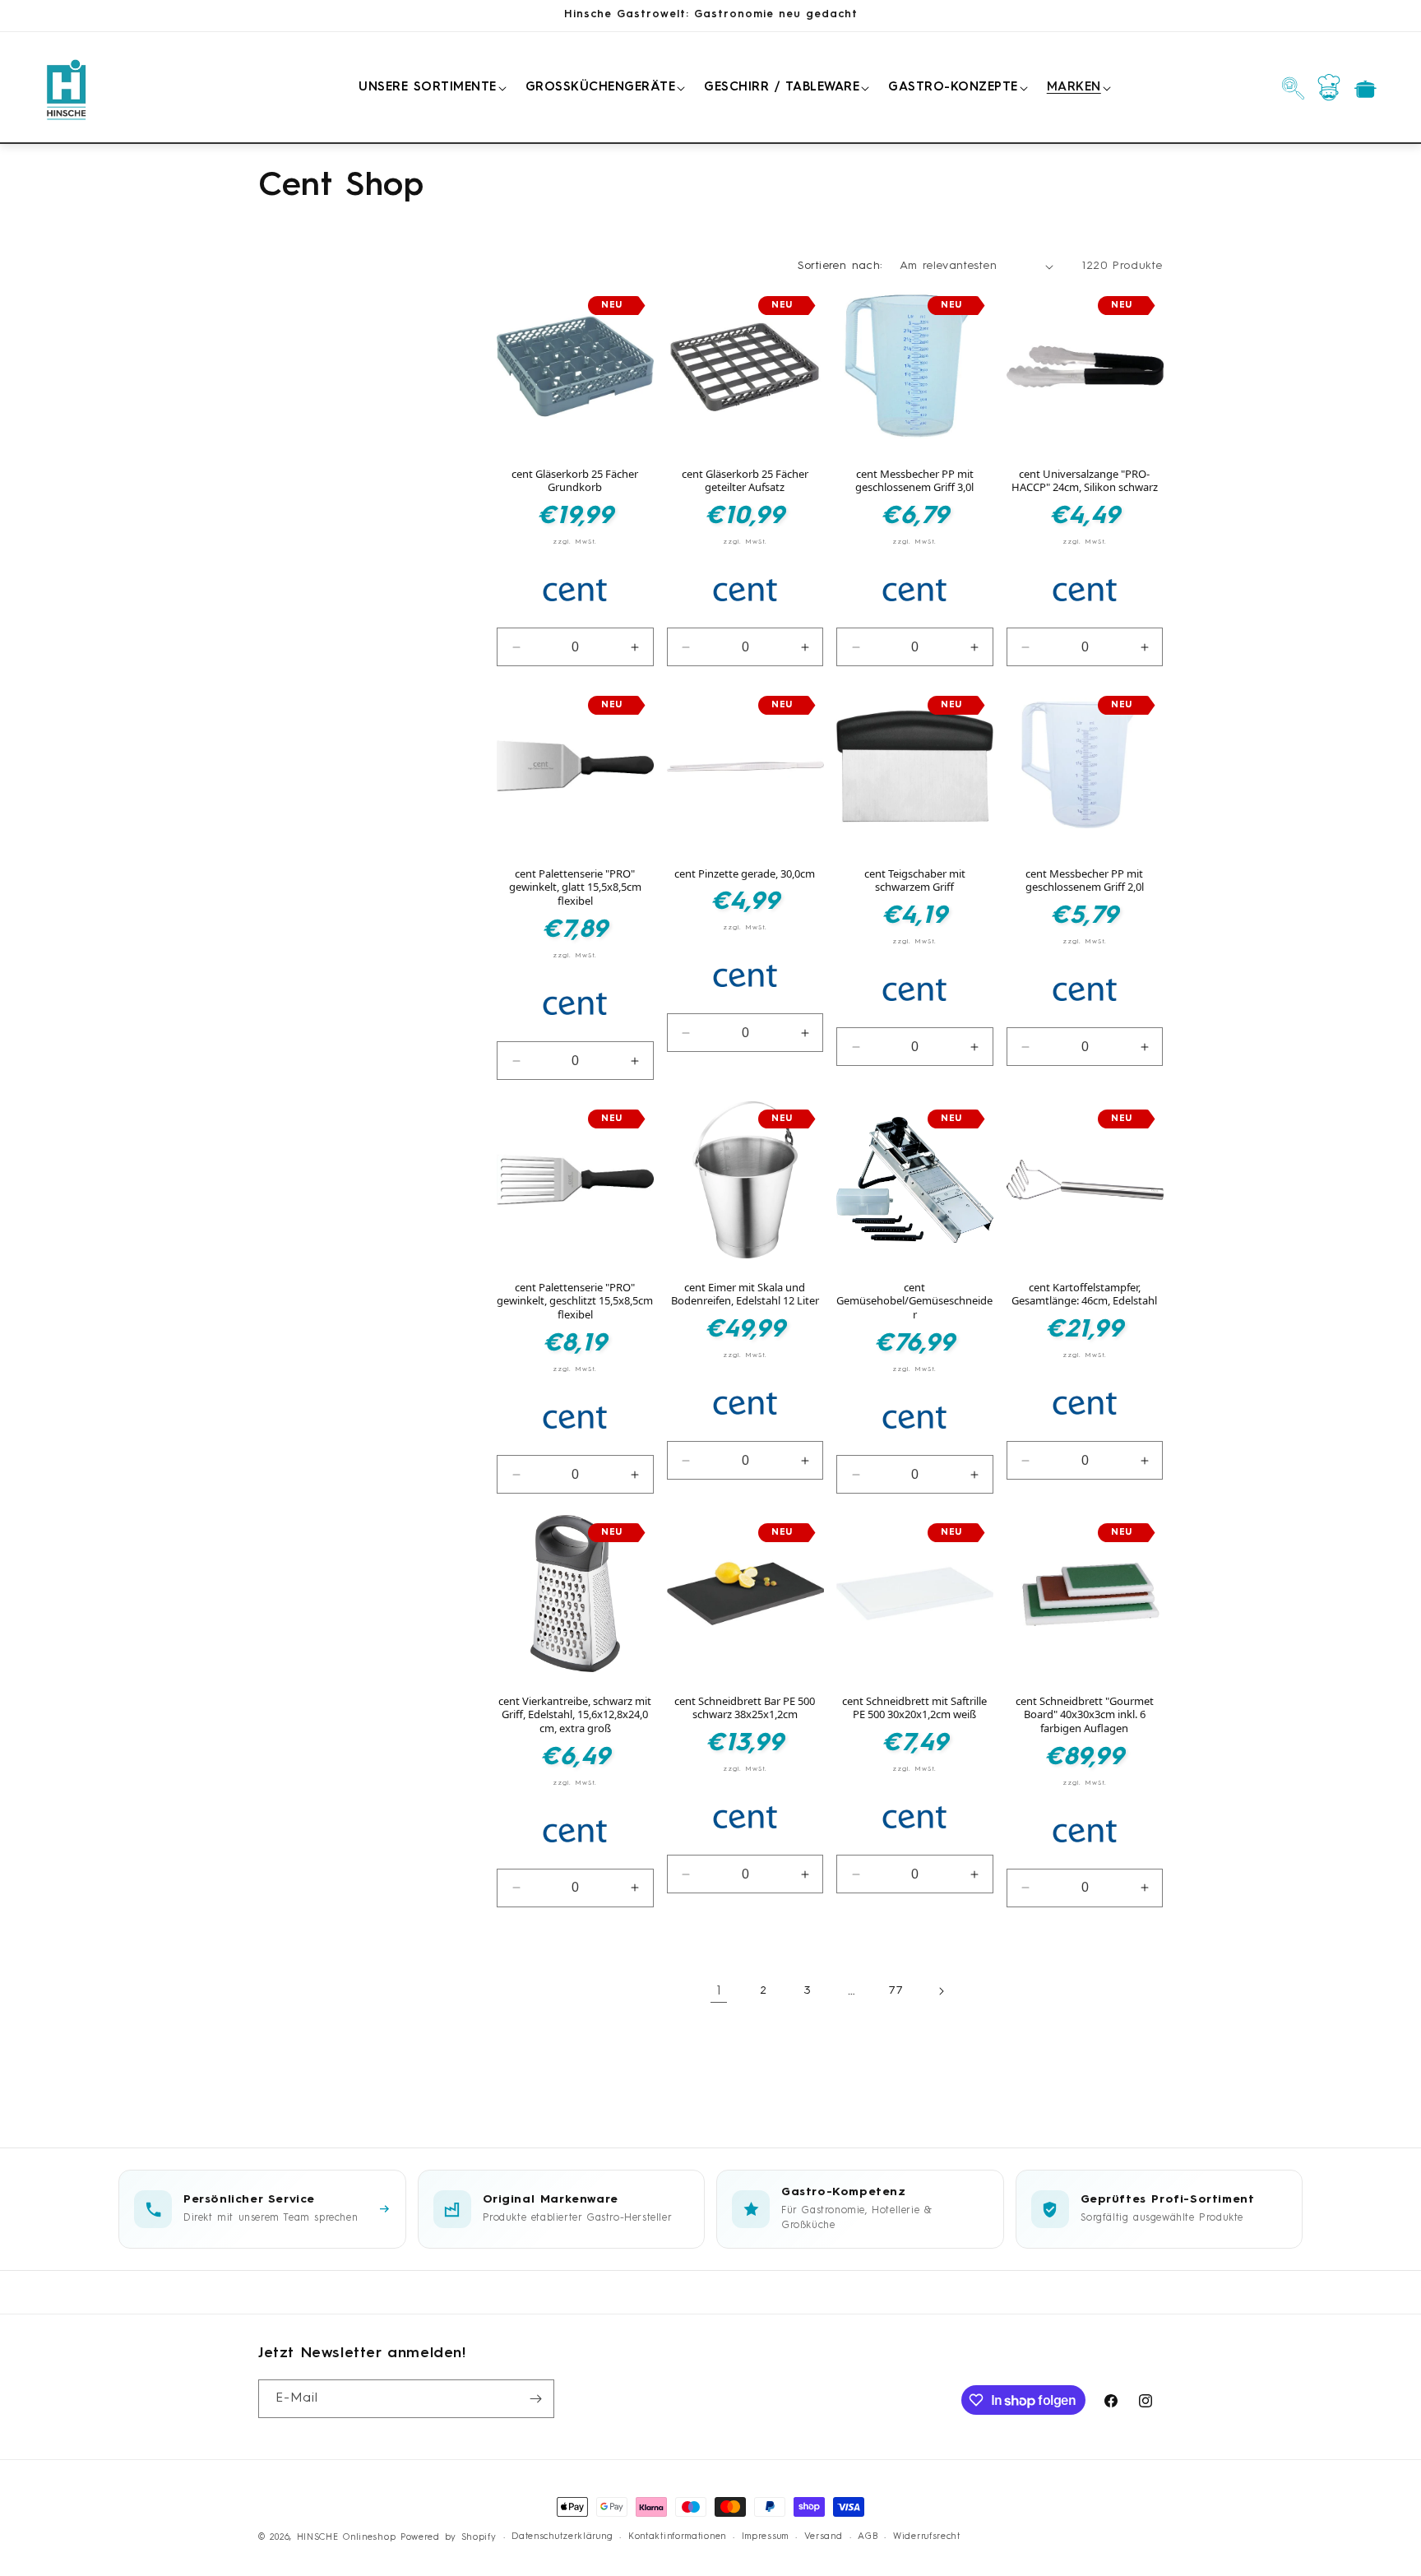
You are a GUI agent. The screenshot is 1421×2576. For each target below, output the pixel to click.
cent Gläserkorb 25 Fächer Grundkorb (575, 481)
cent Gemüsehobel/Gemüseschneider (914, 1302)
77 (896, 1990)
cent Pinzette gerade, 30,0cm (745, 874)
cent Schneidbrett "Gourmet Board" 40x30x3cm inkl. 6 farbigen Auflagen (1085, 1715)
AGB (868, 2537)
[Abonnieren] (535, 2399)
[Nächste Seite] (941, 1991)
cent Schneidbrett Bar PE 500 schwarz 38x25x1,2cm (745, 1708)
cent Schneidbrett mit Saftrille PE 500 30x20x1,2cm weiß (914, 1708)
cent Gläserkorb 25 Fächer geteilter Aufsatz (745, 481)
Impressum (765, 2537)
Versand (824, 2537)
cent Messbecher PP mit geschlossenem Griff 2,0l (1085, 881)
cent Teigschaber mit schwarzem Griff (915, 881)
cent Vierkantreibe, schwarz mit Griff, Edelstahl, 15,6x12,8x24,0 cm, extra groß (575, 1715)
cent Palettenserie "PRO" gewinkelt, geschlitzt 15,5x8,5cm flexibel (575, 1302)
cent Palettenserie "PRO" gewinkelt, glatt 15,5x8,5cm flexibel (575, 888)
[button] (430, 88)
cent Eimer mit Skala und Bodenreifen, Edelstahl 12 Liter (745, 1295)
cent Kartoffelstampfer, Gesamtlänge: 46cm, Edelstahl (1084, 1295)
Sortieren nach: (840, 266)
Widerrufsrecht (927, 2537)
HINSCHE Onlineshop (347, 2538)
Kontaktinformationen (677, 2537)
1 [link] (719, 1991)
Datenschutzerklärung (562, 2537)
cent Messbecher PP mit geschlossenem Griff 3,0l (914, 481)
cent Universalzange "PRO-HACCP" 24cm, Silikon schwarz (1085, 481)
